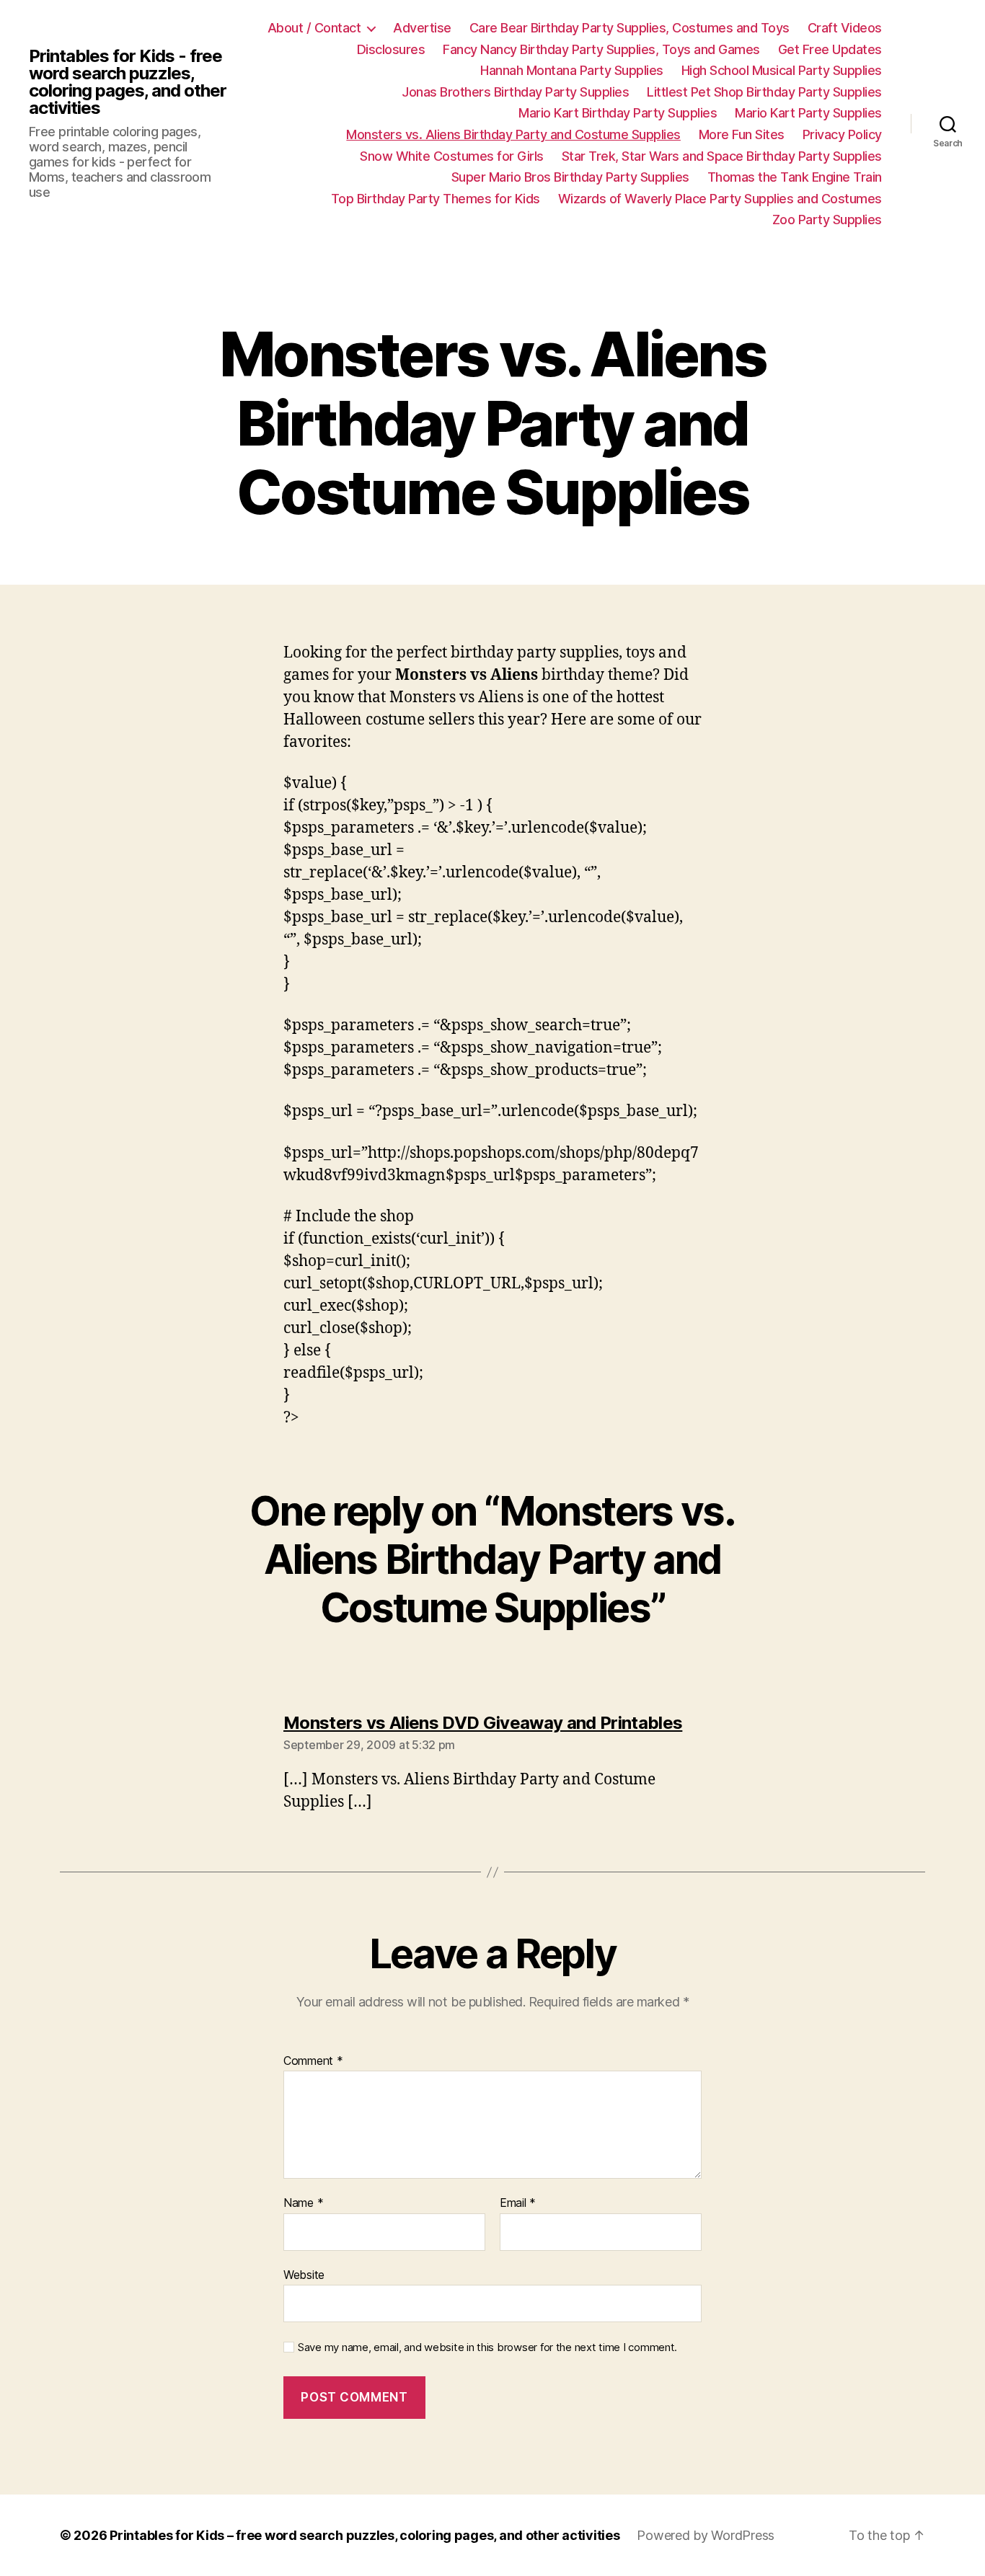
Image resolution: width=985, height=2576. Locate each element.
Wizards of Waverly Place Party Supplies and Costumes (720, 199)
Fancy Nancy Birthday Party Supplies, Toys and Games (601, 49)
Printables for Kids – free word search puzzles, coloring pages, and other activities (365, 2535)
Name (303, 2203)
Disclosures (391, 49)
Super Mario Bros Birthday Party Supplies (570, 177)
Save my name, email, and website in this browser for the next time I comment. (487, 2347)
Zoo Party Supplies (827, 220)
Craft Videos (845, 28)
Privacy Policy (842, 134)
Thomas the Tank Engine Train (795, 177)
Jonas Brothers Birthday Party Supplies (515, 92)
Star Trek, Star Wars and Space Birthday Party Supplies (722, 156)
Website (304, 2274)
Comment (313, 2061)
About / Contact (314, 28)
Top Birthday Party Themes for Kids (436, 199)
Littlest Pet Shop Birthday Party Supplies (764, 92)
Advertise (422, 28)
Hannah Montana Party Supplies (572, 70)
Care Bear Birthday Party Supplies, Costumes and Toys (630, 28)
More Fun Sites (742, 134)
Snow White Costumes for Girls (452, 156)
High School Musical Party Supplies (782, 70)
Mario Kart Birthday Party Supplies (618, 113)
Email (518, 2203)
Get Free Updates (830, 49)
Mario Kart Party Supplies (808, 113)
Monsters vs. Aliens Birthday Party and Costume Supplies (513, 134)
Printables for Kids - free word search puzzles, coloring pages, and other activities (128, 82)
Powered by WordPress (706, 2535)
